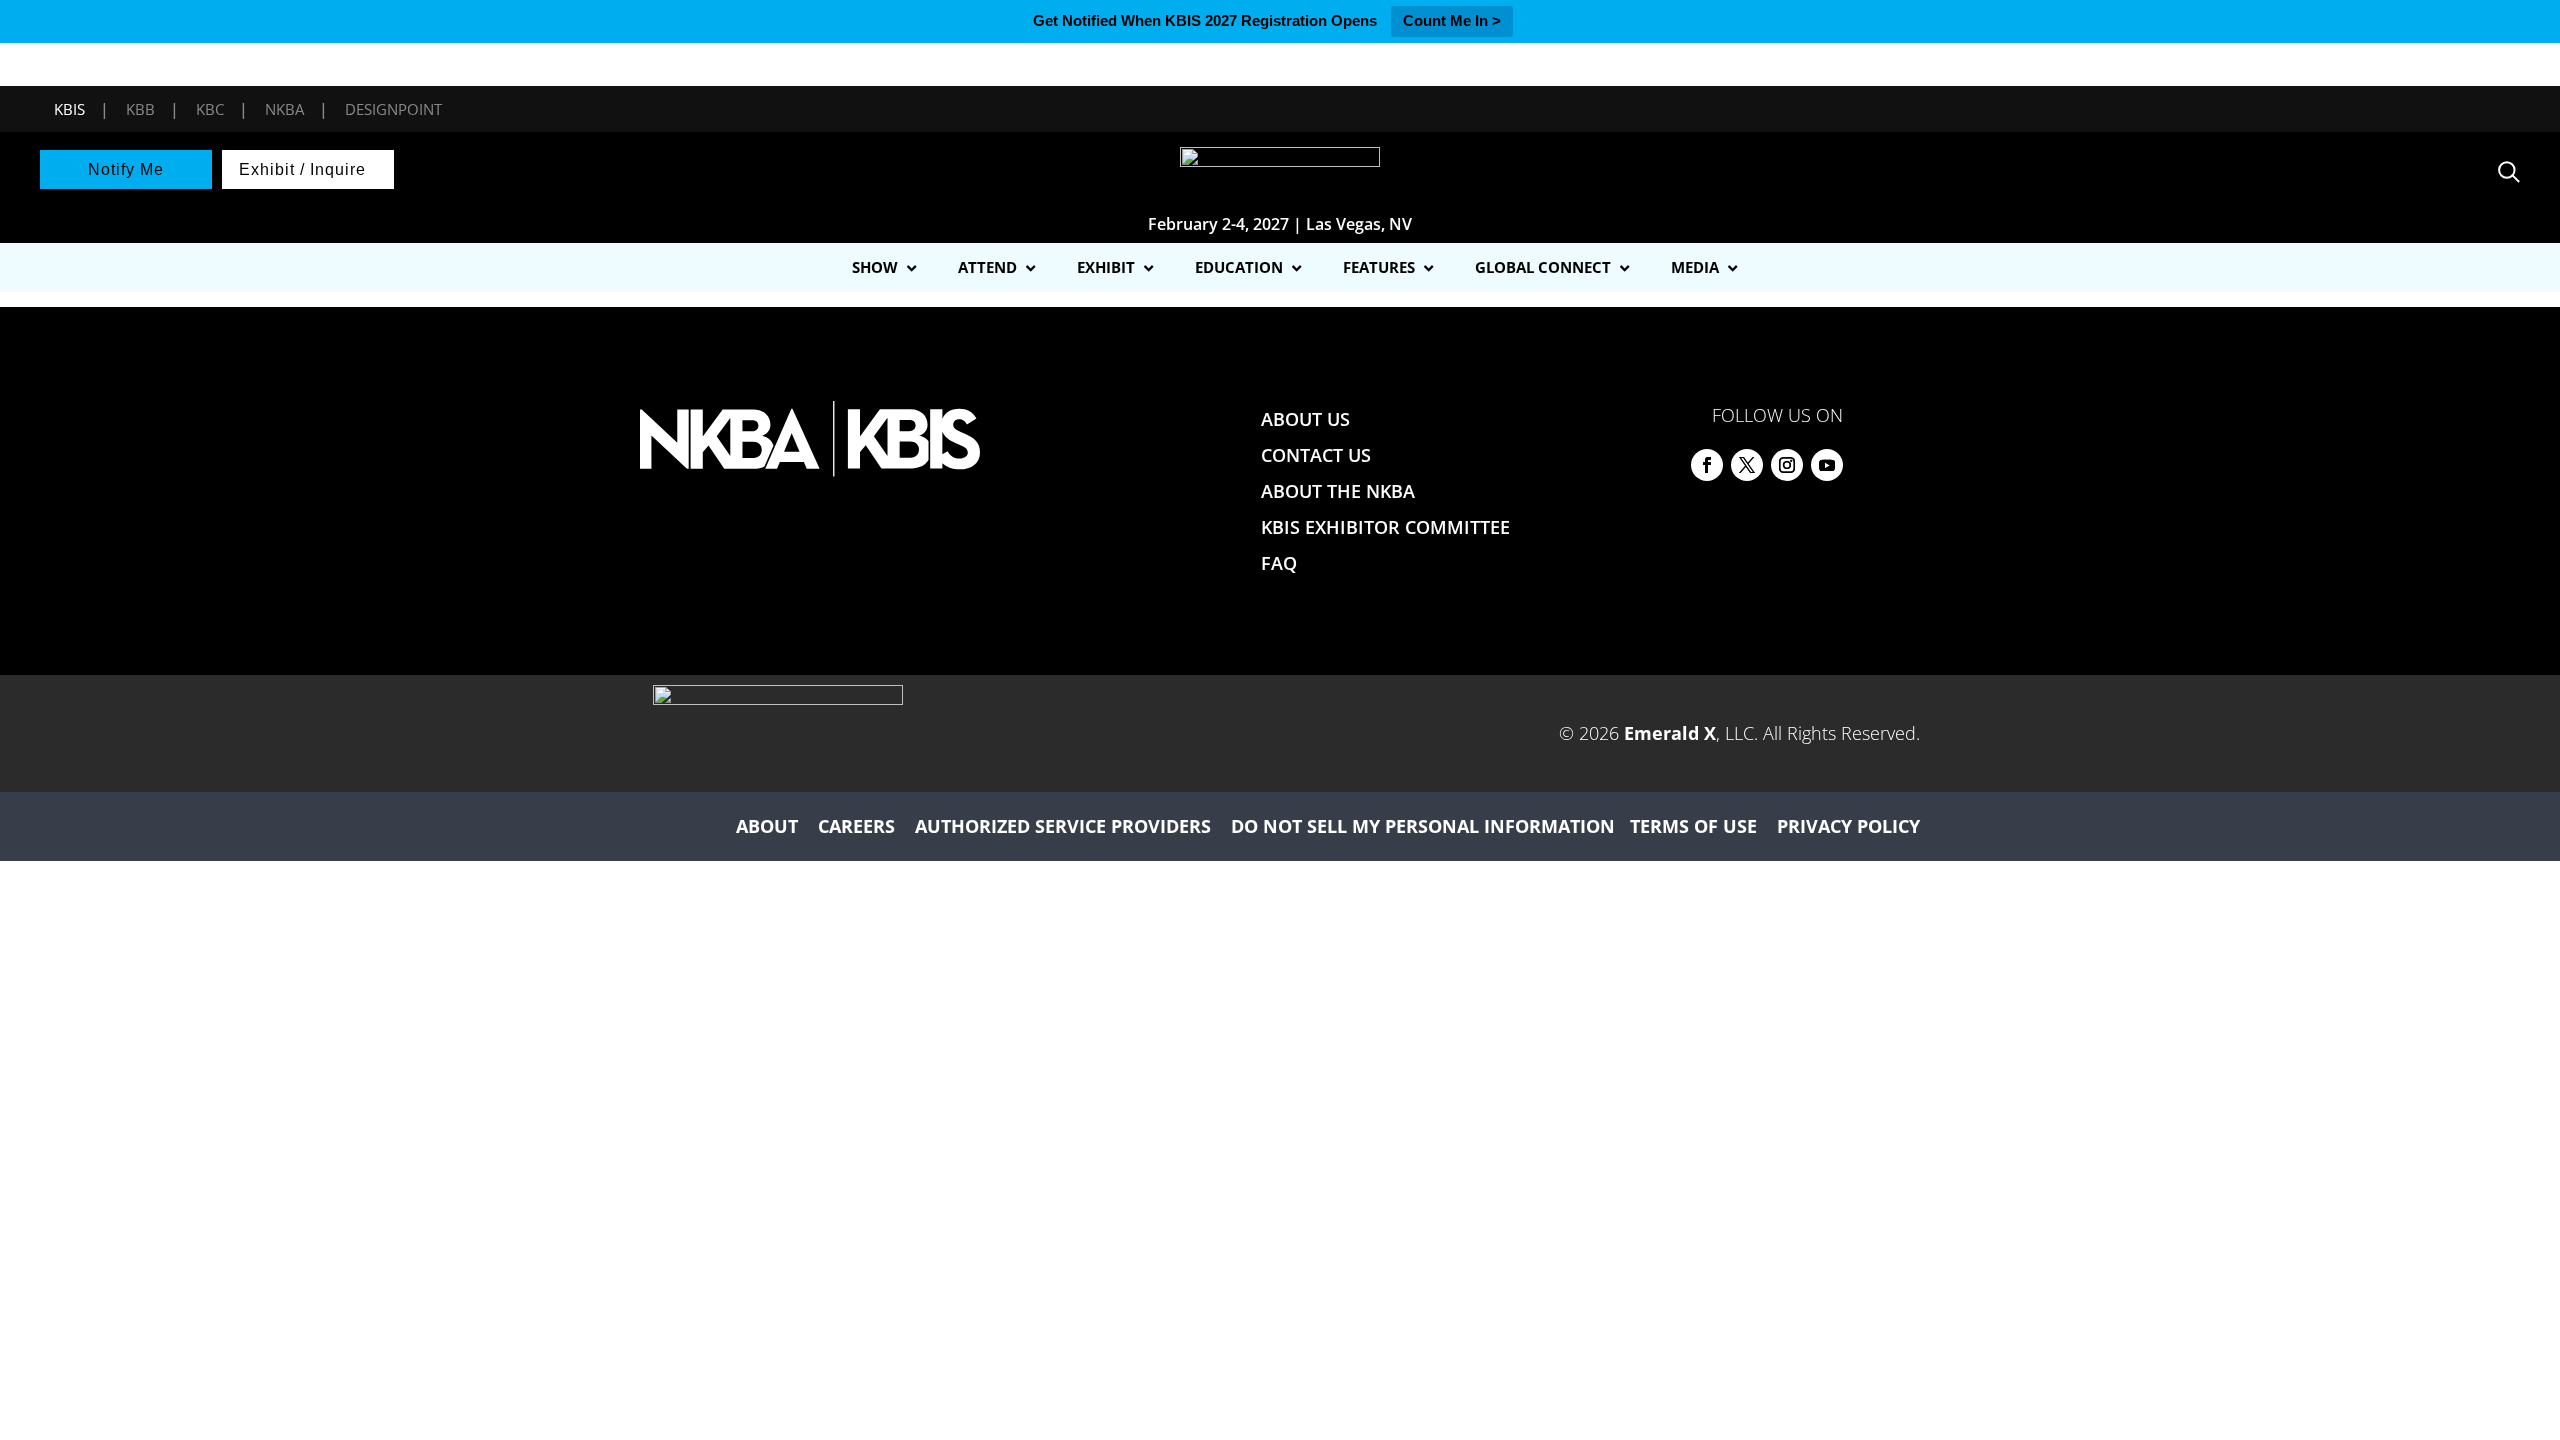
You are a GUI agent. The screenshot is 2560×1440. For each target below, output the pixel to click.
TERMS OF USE (1693, 826)
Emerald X (1670, 733)
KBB (140, 109)
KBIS (69, 109)
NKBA (284, 109)
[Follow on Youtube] (1827, 465)
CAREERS (856, 826)
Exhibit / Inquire (302, 169)
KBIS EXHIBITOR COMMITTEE (1385, 527)
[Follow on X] (1747, 465)
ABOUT (767, 826)
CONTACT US (1316, 455)
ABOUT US (1305, 419)
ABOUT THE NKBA (1338, 491)
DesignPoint (393, 109)
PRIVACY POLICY (1848, 826)
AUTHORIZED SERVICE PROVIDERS (1063, 826)
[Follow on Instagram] (1787, 465)
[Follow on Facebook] (1707, 465)
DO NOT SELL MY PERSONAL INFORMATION (1423, 826)
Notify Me (126, 169)
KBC (210, 109)
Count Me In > (1452, 20)
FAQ (1279, 563)
